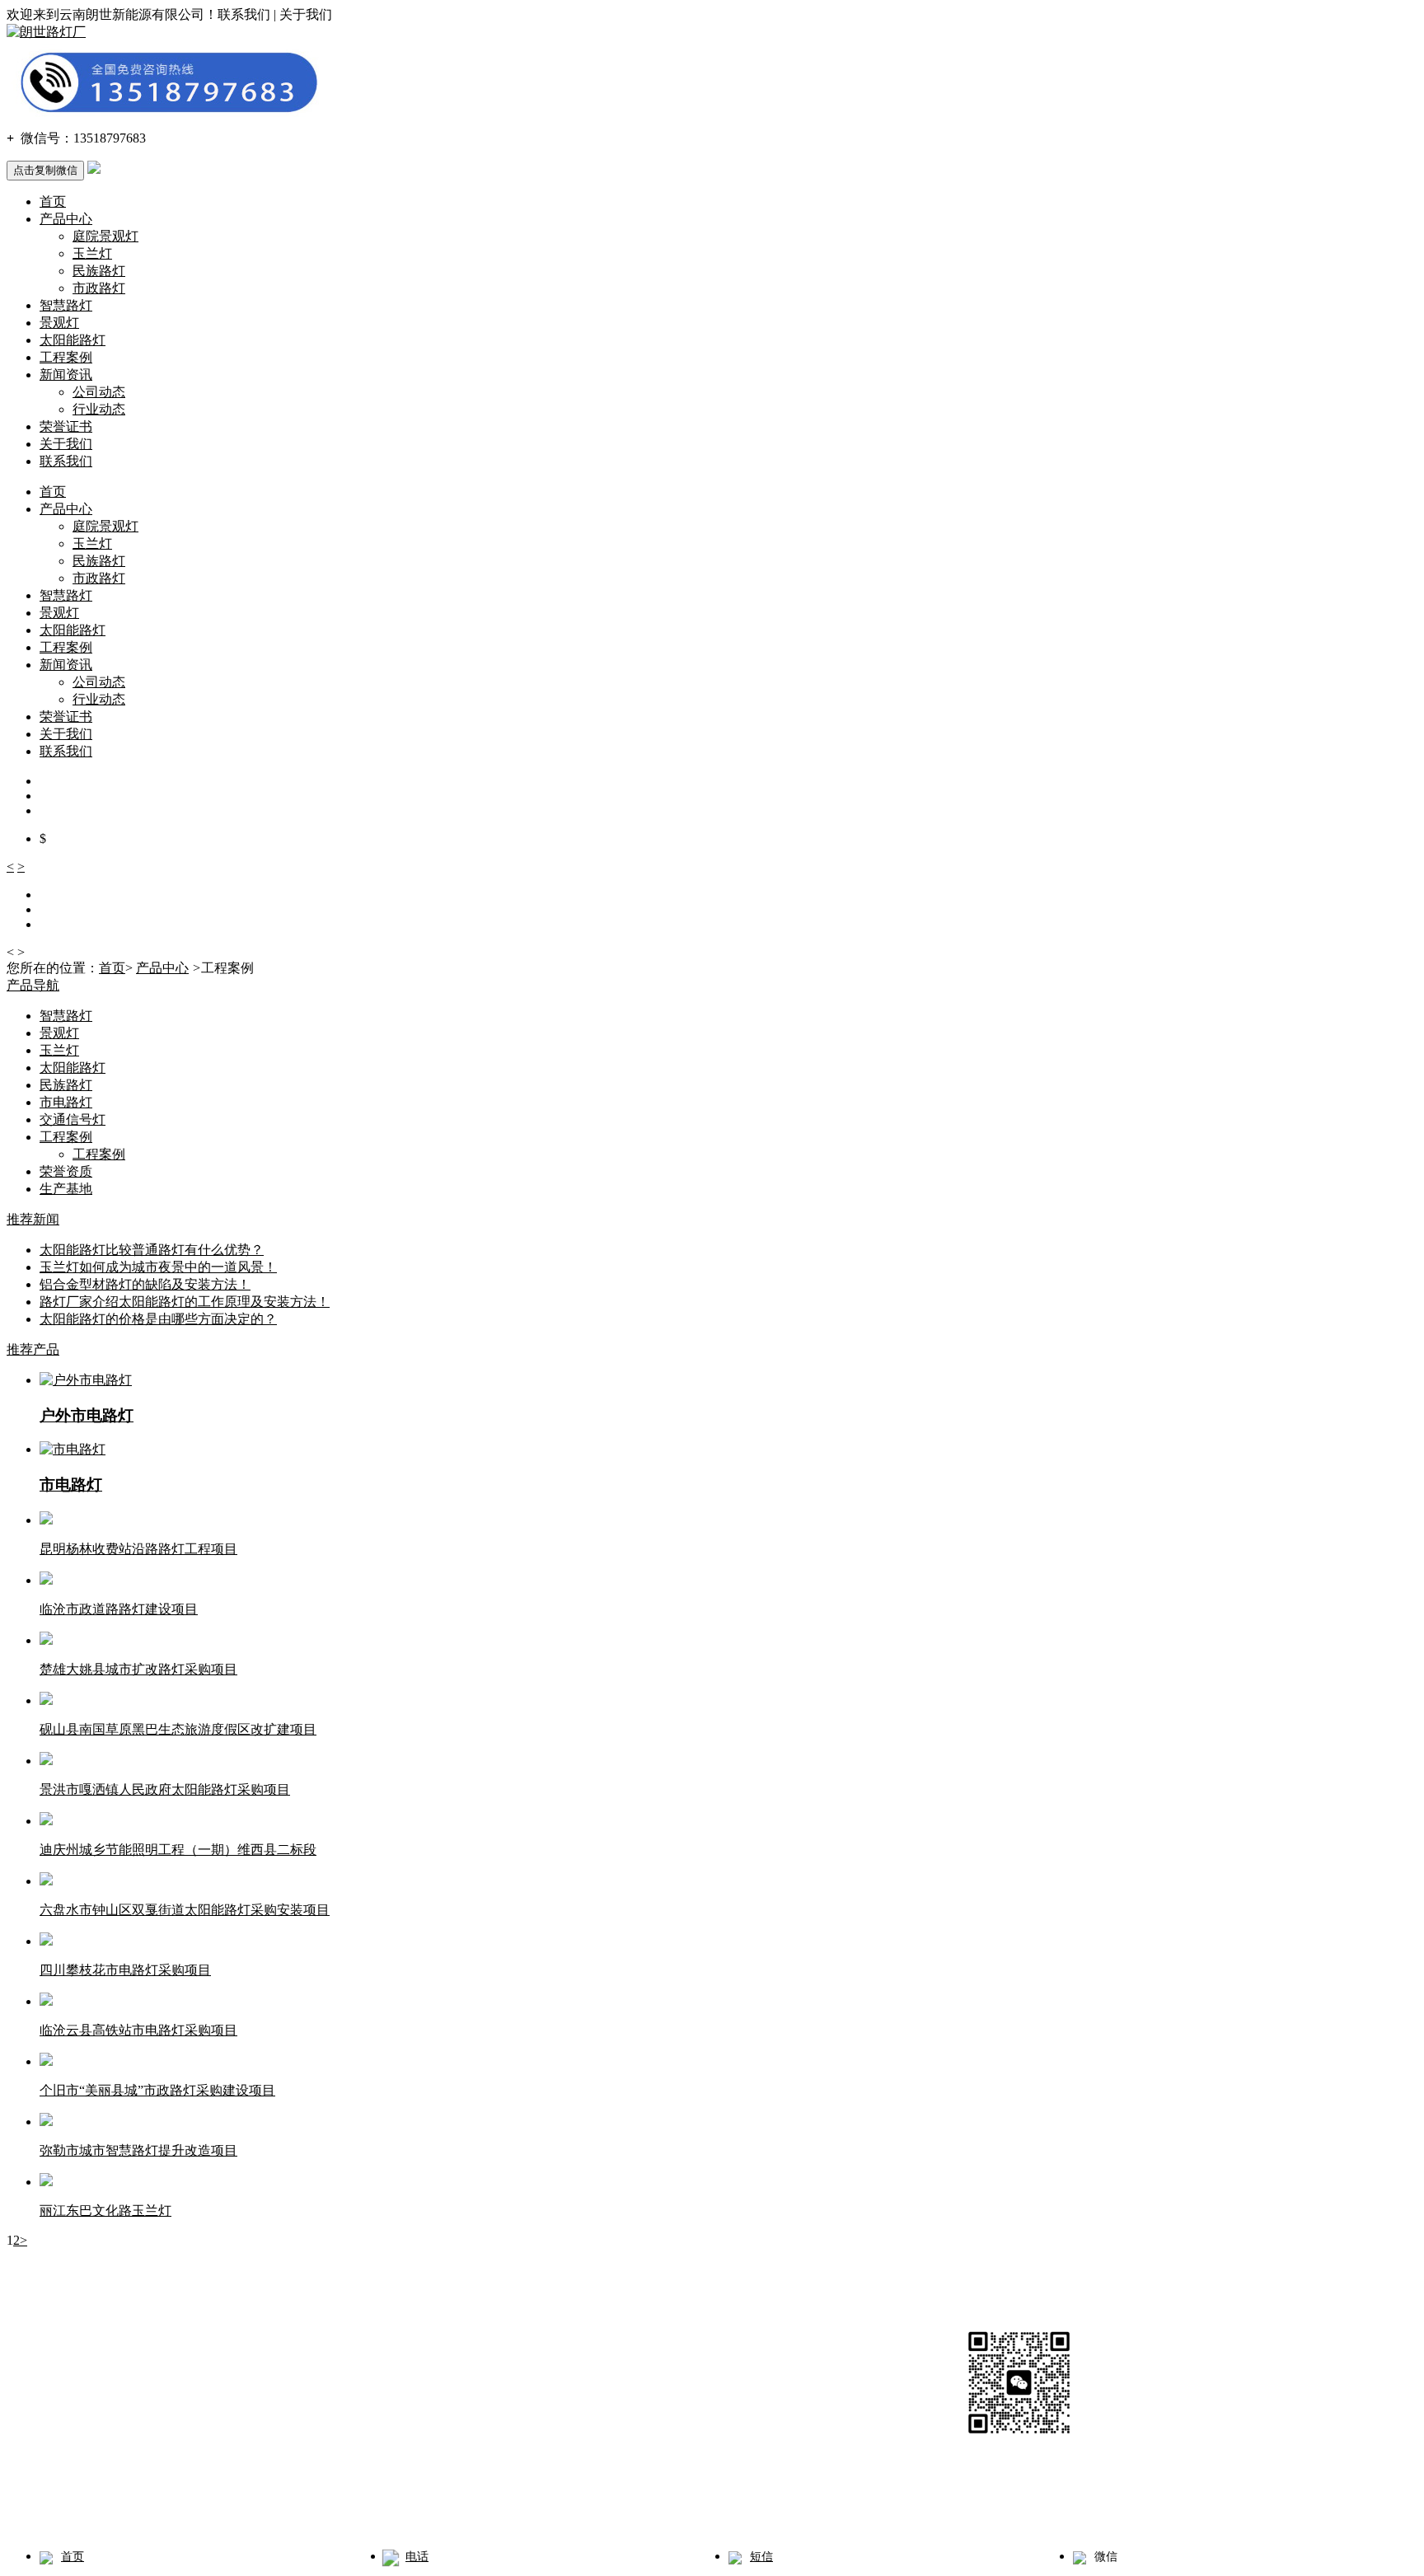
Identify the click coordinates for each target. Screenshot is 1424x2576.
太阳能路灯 (73, 340)
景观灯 (59, 323)
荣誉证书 (66, 426)
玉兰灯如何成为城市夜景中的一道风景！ (158, 1267)
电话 (417, 2557)
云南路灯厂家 (115, 2511)
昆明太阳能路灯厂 (402, 2511)
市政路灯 (99, 288)
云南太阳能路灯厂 (293, 2511)
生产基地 (66, 1189)
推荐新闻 (33, 1219)
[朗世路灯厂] (46, 32)
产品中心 (66, 219)
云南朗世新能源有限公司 (147, 2432)
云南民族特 (491, 2511)
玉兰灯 (92, 253)
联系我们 (66, 461)
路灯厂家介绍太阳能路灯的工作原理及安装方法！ (185, 1302)
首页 (53, 201)
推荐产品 (33, 1349)
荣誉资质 (66, 1171)
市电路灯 (66, 1102)
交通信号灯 (73, 1119)
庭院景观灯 (105, 236)
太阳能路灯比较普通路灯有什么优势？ (152, 1250)
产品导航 (33, 985)
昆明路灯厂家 (198, 2511)
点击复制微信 (45, 170)
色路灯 (557, 2511)
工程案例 (66, 357)
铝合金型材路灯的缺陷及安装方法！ (145, 1284)
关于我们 (66, 444)
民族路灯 (99, 271)
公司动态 (99, 392)
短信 (761, 2557)
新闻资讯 (66, 375)
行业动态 (99, 409)
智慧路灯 (66, 305)
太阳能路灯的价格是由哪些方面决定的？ (158, 1319)
